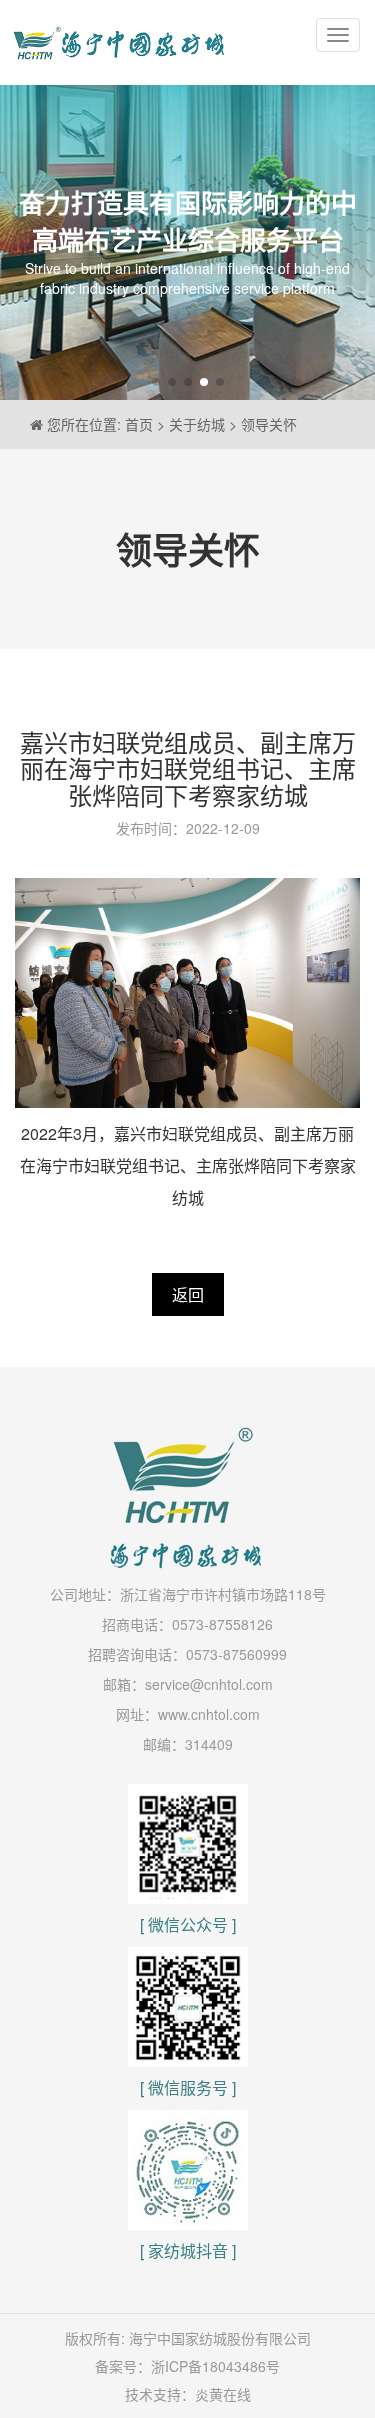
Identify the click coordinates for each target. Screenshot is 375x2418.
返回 (188, 1294)
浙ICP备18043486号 (215, 2366)
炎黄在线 (223, 2394)
